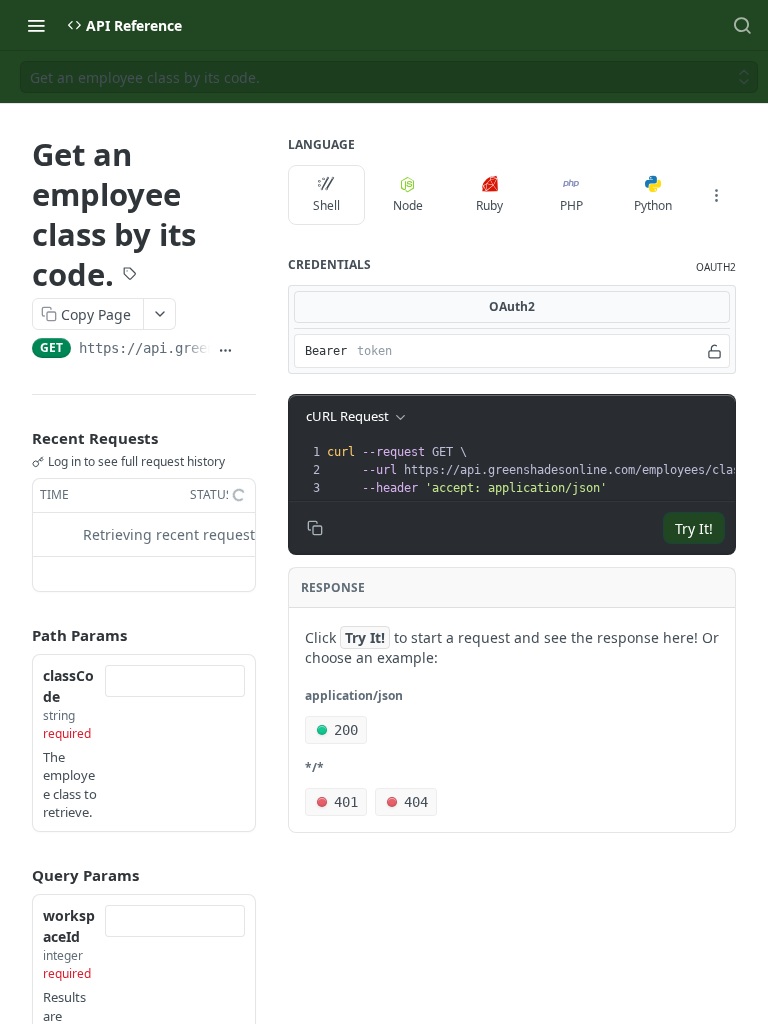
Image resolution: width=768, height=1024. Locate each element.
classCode (68, 686)
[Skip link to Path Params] (18, 635)
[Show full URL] (225, 350)
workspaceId (69, 926)
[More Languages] (716, 195)
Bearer (326, 351)
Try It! (694, 528)
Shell (326, 205)
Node (408, 205)
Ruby (489, 205)
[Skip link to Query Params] (18, 875)
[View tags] (130, 275)
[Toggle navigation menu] (36, 25)
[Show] (714, 351)
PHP (571, 205)
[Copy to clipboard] (248, 350)
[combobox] (175, 681)
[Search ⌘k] (742, 25)
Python (653, 205)
